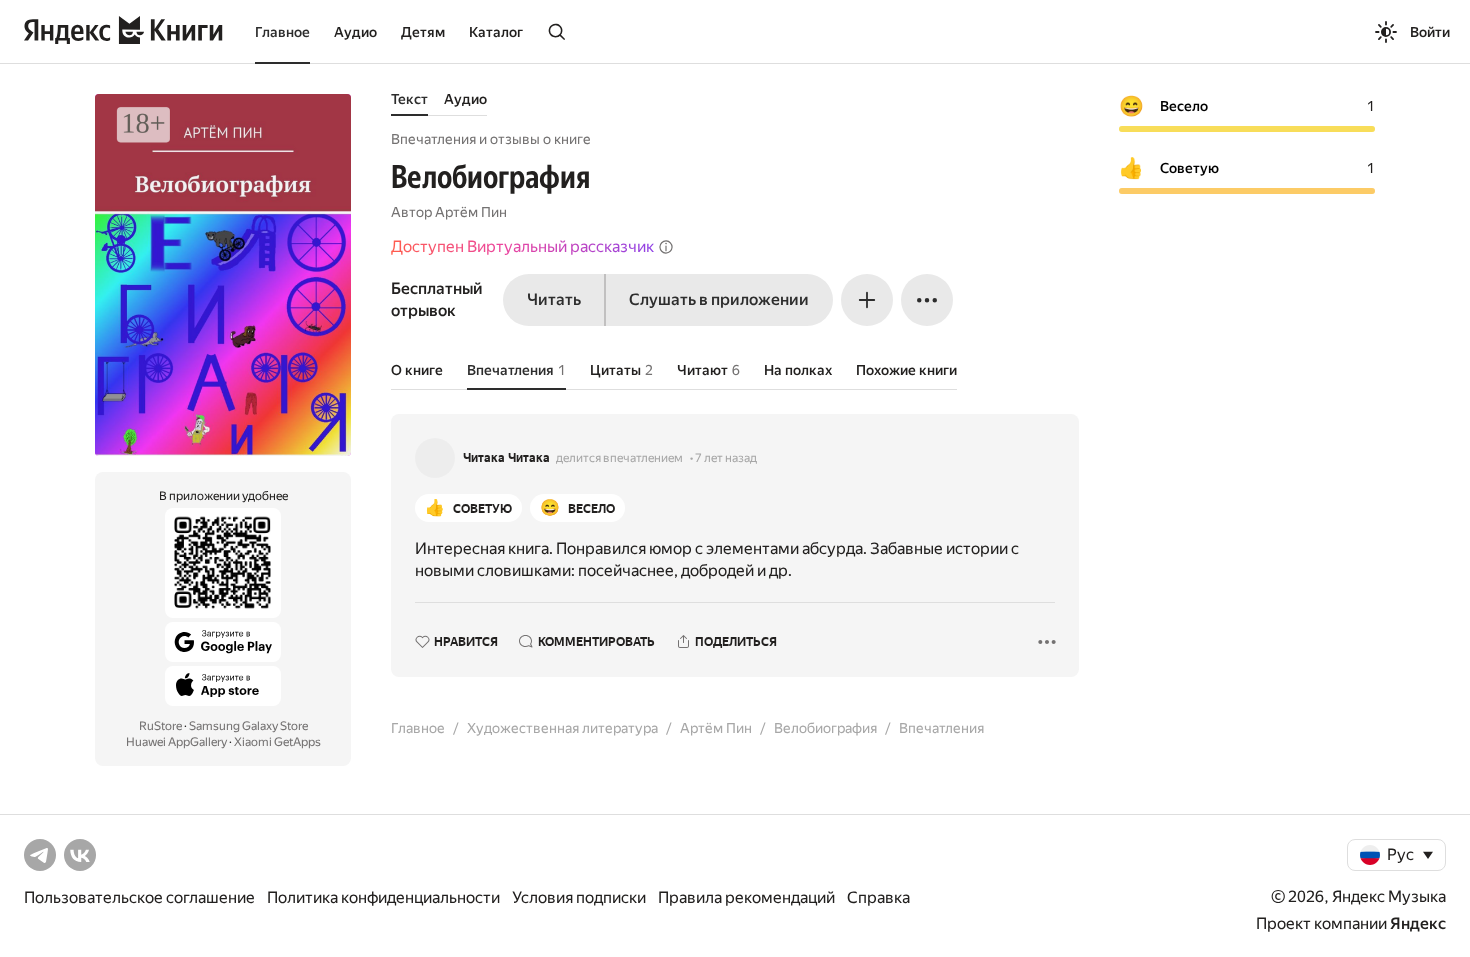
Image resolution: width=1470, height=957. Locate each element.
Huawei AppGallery (176, 742)
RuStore (160, 726)
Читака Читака (506, 458)
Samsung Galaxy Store (248, 726)
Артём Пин (471, 212)
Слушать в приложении (719, 299)
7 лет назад (726, 458)
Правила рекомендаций (746, 897)
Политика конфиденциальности (383, 897)
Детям (423, 32)
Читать (554, 299)
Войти (1430, 32)
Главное (282, 32)
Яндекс (1418, 923)
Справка (878, 897)
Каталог (496, 32)
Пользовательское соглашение (139, 897)
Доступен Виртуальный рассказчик (522, 246)
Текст (409, 99)
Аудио (355, 32)
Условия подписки (579, 897)
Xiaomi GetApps (277, 742)
